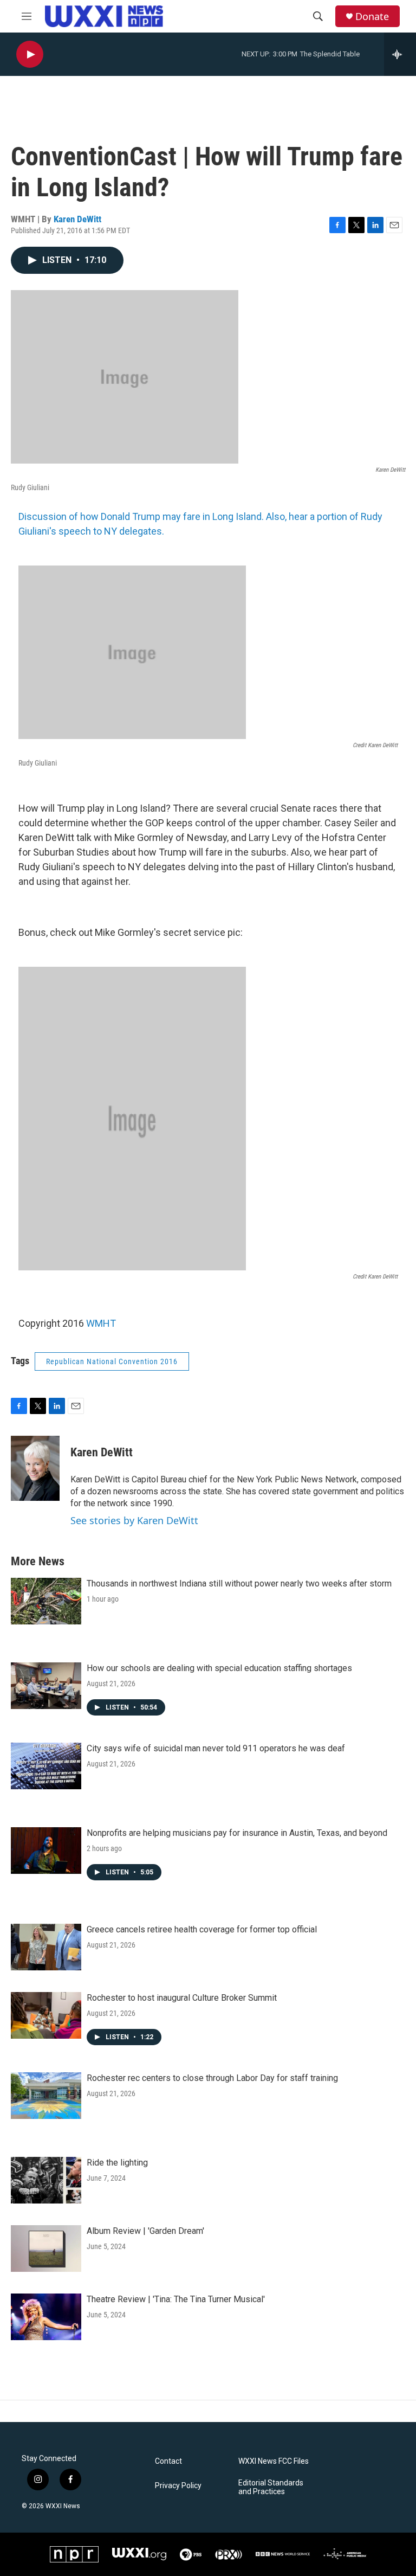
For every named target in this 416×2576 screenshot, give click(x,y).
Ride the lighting (117, 2163)
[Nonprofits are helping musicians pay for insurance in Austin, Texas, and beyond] (46, 1851)
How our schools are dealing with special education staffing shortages (219, 1668)
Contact (168, 2461)
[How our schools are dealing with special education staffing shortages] (46, 1686)
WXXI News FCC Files (274, 2461)
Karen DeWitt (77, 219)
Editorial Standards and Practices (271, 2487)
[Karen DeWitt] (35, 1468)
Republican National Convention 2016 (112, 1361)
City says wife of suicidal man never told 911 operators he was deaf (216, 1748)
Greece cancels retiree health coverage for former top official (202, 1929)
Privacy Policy (178, 2486)
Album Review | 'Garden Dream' (145, 2231)
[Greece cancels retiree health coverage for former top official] (46, 1947)
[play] (30, 54)
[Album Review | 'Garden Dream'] (46, 2249)
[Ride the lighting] (46, 2180)
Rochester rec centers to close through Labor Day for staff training (212, 2078)
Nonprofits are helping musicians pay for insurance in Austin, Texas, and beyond (237, 1833)
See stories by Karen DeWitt (134, 1520)
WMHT (101, 1323)
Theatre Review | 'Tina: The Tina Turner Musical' (176, 2299)
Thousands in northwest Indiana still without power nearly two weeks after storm (239, 1583)
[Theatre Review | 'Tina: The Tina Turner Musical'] (46, 2317)
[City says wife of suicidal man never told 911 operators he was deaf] (46, 1766)
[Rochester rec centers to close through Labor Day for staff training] (46, 2096)
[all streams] (400, 54)
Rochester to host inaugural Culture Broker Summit (182, 1998)
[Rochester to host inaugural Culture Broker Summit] (46, 2015)
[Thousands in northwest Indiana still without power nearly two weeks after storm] (46, 1601)
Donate (372, 17)
